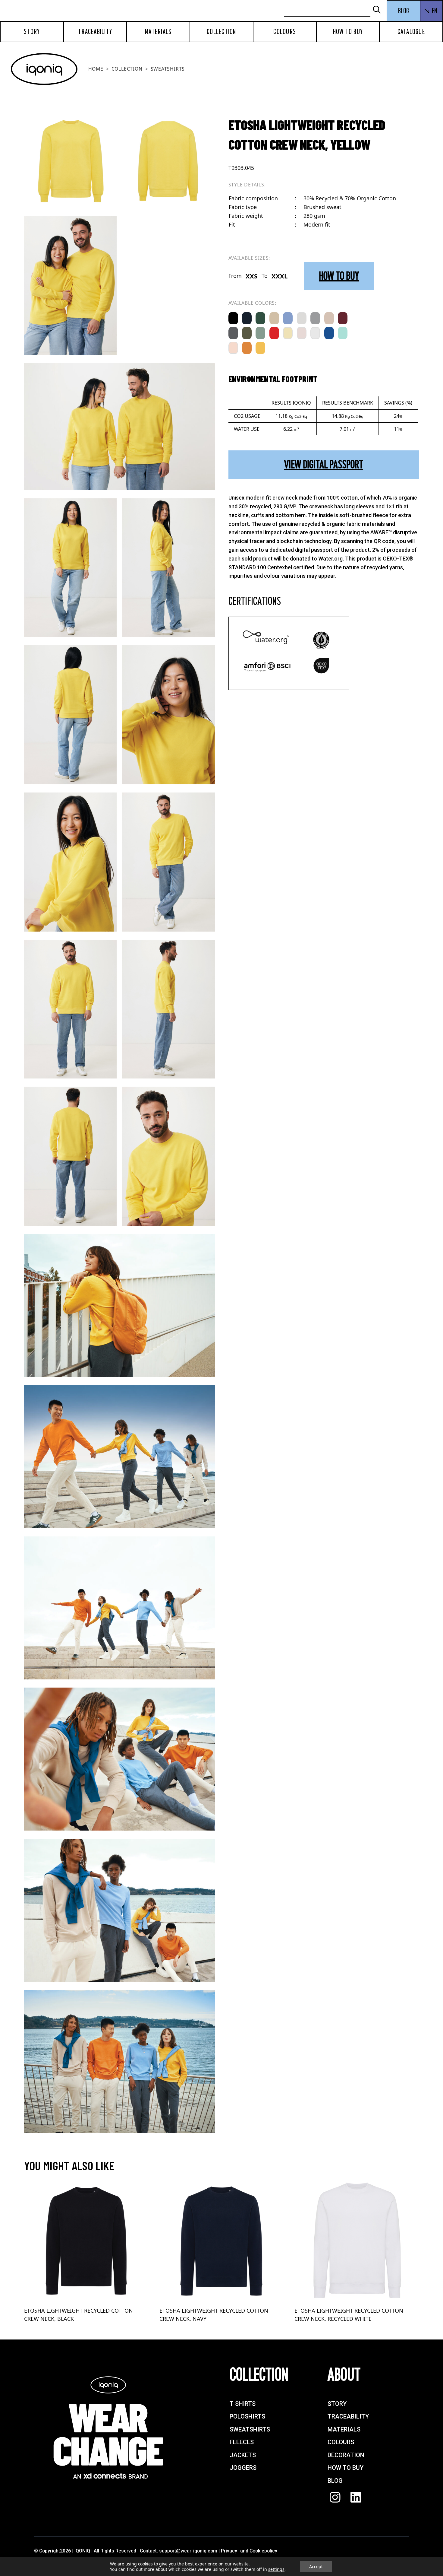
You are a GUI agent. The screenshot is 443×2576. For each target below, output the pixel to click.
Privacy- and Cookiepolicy (249, 2551)
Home (96, 69)
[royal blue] (329, 333)
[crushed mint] (343, 333)
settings (276, 2569)
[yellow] (260, 348)
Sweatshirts (168, 69)
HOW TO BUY (339, 276)
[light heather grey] (302, 318)
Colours (285, 32)
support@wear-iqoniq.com (188, 2551)
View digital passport (324, 464)
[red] (274, 333)
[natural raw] (274, 318)
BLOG (404, 11)
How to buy (348, 32)
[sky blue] (288, 318)
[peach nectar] (233, 348)
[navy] (247, 318)
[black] (233, 318)
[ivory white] (315, 333)
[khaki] (247, 333)
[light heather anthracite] (315, 318)
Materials (158, 32)
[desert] (329, 318)
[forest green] (260, 318)
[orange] (247, 348)
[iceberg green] (260, 333)
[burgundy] (343, 318)
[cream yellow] (288, 333)
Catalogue (411, 32)
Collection (222, 32)
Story (32, 32)
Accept (316, 2566)
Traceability (95, 32)
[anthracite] (233, 333)
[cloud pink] (302, 333)
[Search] (379, 10)
